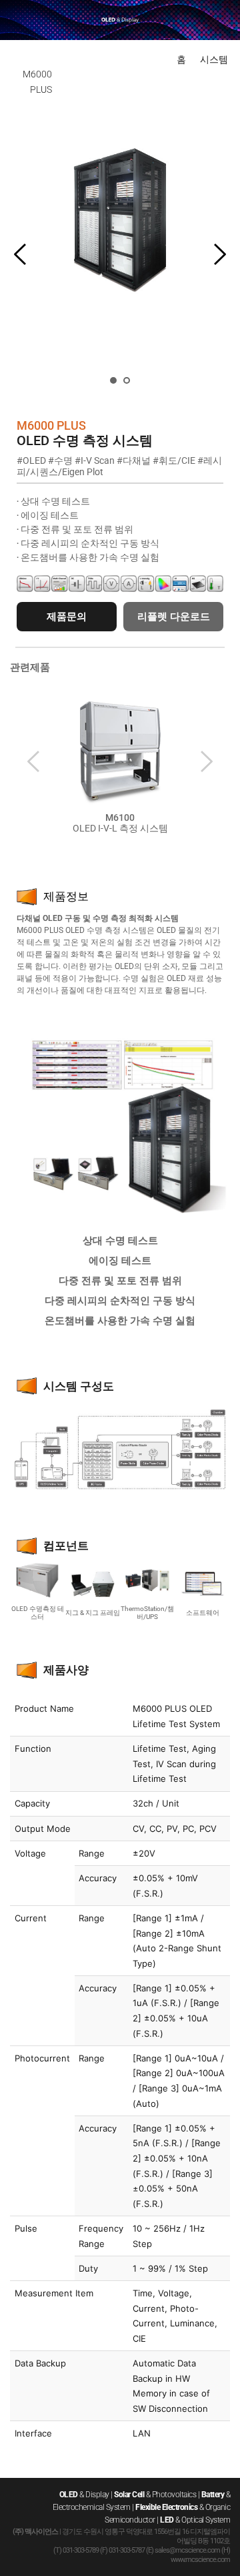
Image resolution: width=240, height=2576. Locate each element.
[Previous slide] (21, 254)
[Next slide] (219, 254)
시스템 (214, 59)
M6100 (120, 818)
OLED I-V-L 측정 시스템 (120, 828)
